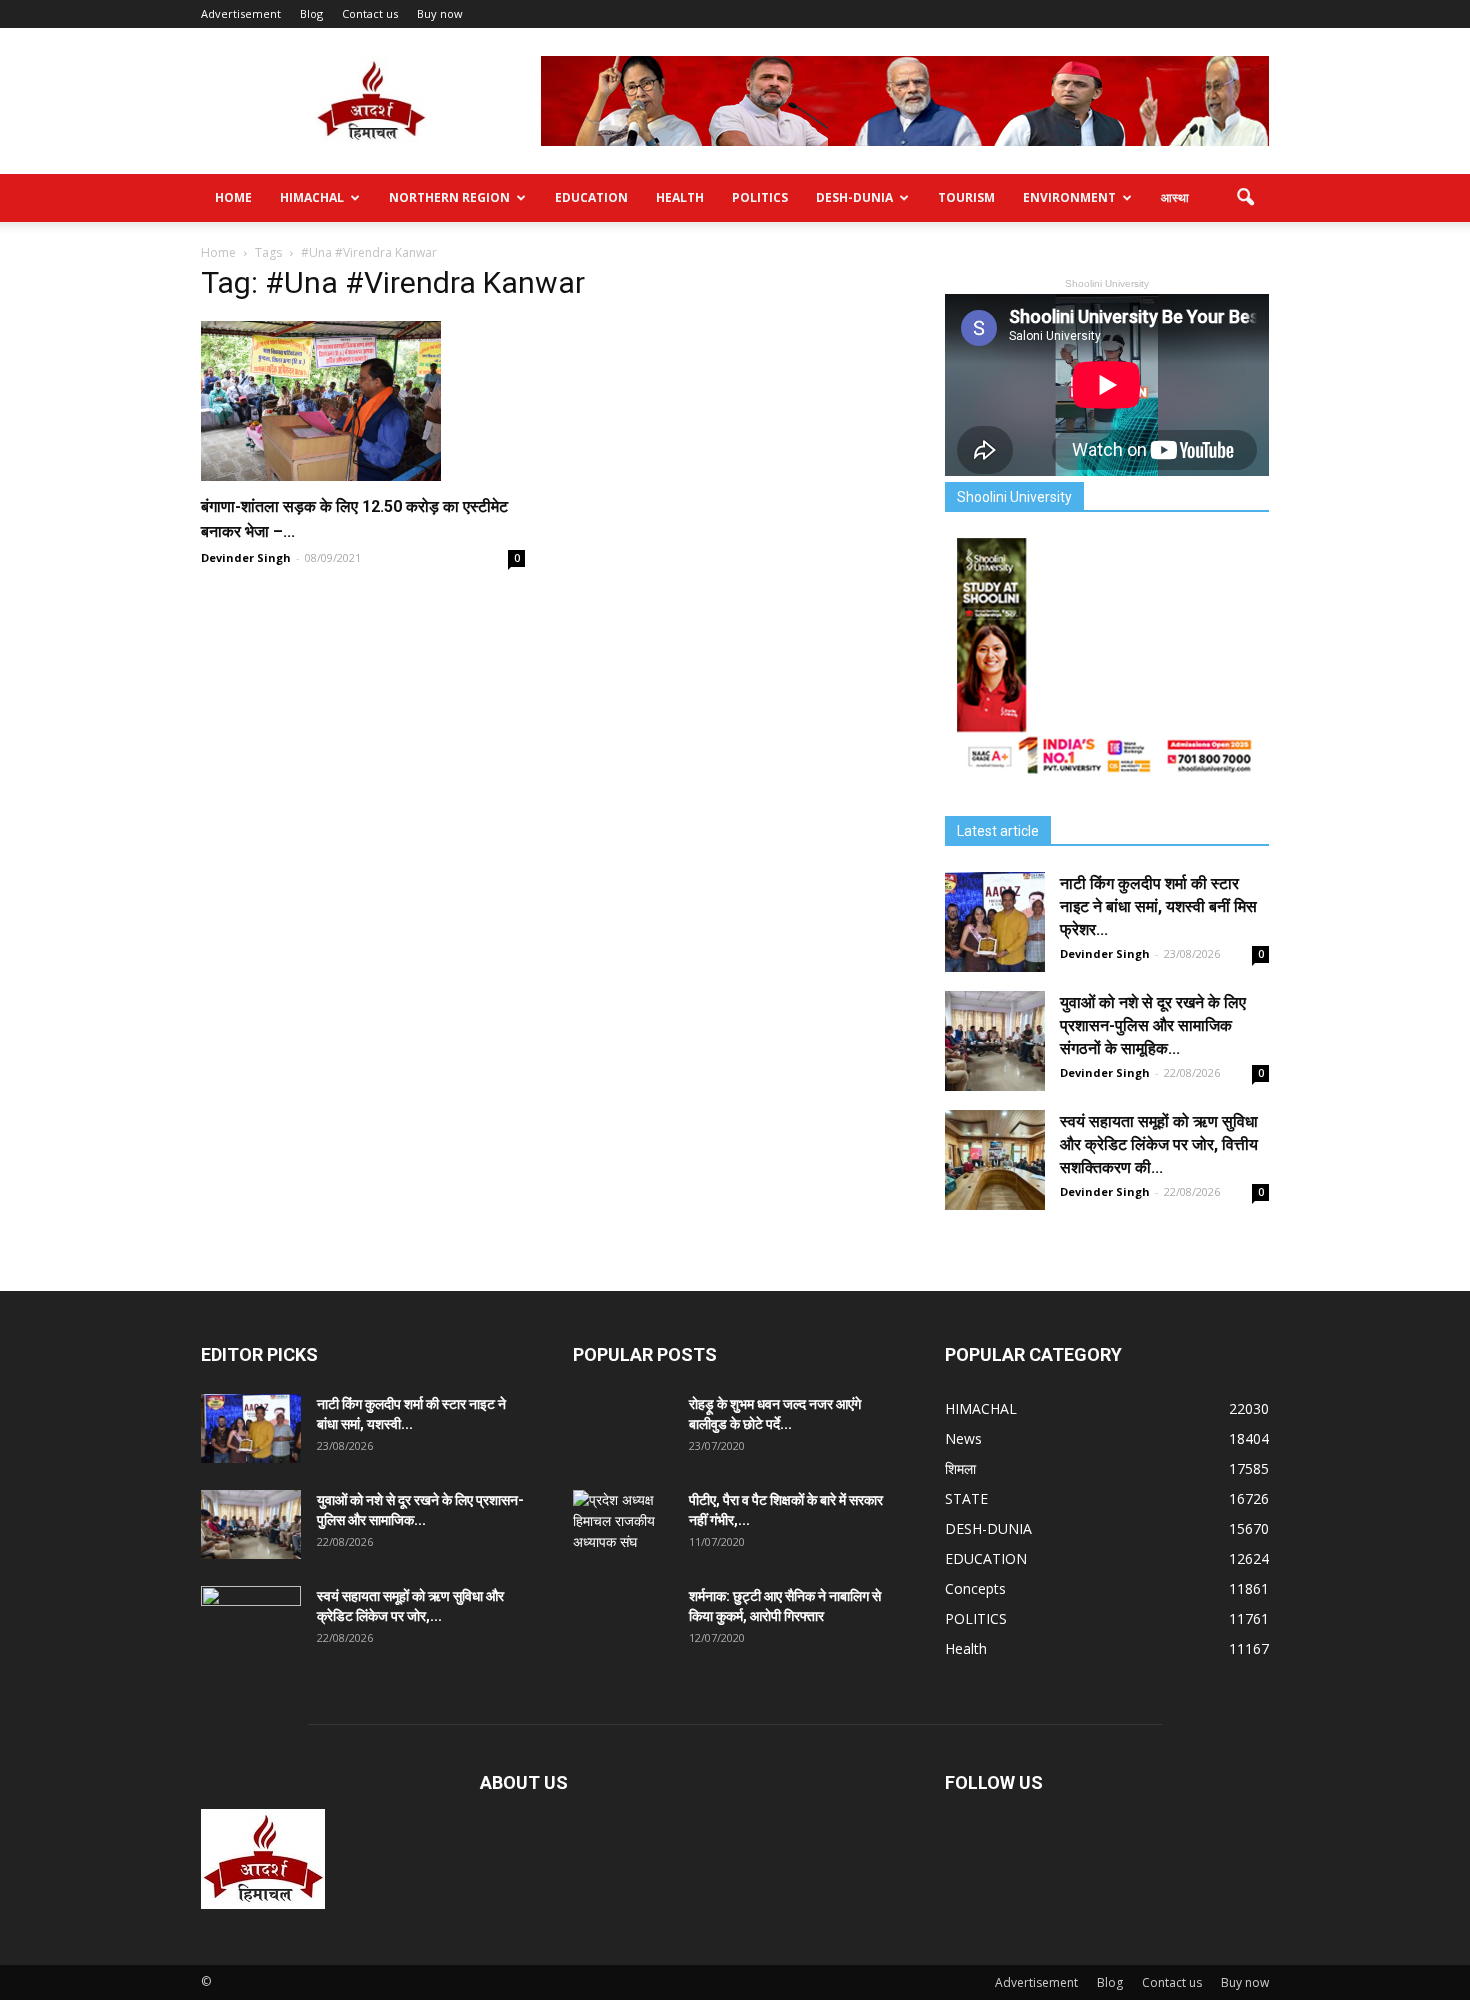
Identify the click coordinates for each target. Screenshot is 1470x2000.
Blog (311, 13)
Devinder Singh (246, 557)
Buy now (440, 13)
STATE (966, 1498)
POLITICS (760, 197)
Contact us (370, 13)
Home (233, 197)
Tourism (966, 197)
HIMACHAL (312, 197)
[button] (1245, 198)
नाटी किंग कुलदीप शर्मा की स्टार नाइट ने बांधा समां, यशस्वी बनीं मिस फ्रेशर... (1158, 906)
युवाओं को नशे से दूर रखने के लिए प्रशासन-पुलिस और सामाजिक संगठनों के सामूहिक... (1153, 1025)
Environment (1069, 197)
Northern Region (449, 197)
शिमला (960, 1468)
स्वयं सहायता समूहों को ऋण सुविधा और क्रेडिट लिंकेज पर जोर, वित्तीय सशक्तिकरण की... (1159, 1144)
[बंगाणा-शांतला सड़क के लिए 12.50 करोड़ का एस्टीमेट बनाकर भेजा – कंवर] (363, 401)
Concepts (975, 1588)
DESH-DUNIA (854, 197)
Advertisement (241, 13)
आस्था (1175, 197)
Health (680, 197)
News (963, 1438)
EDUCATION (591, 197)
